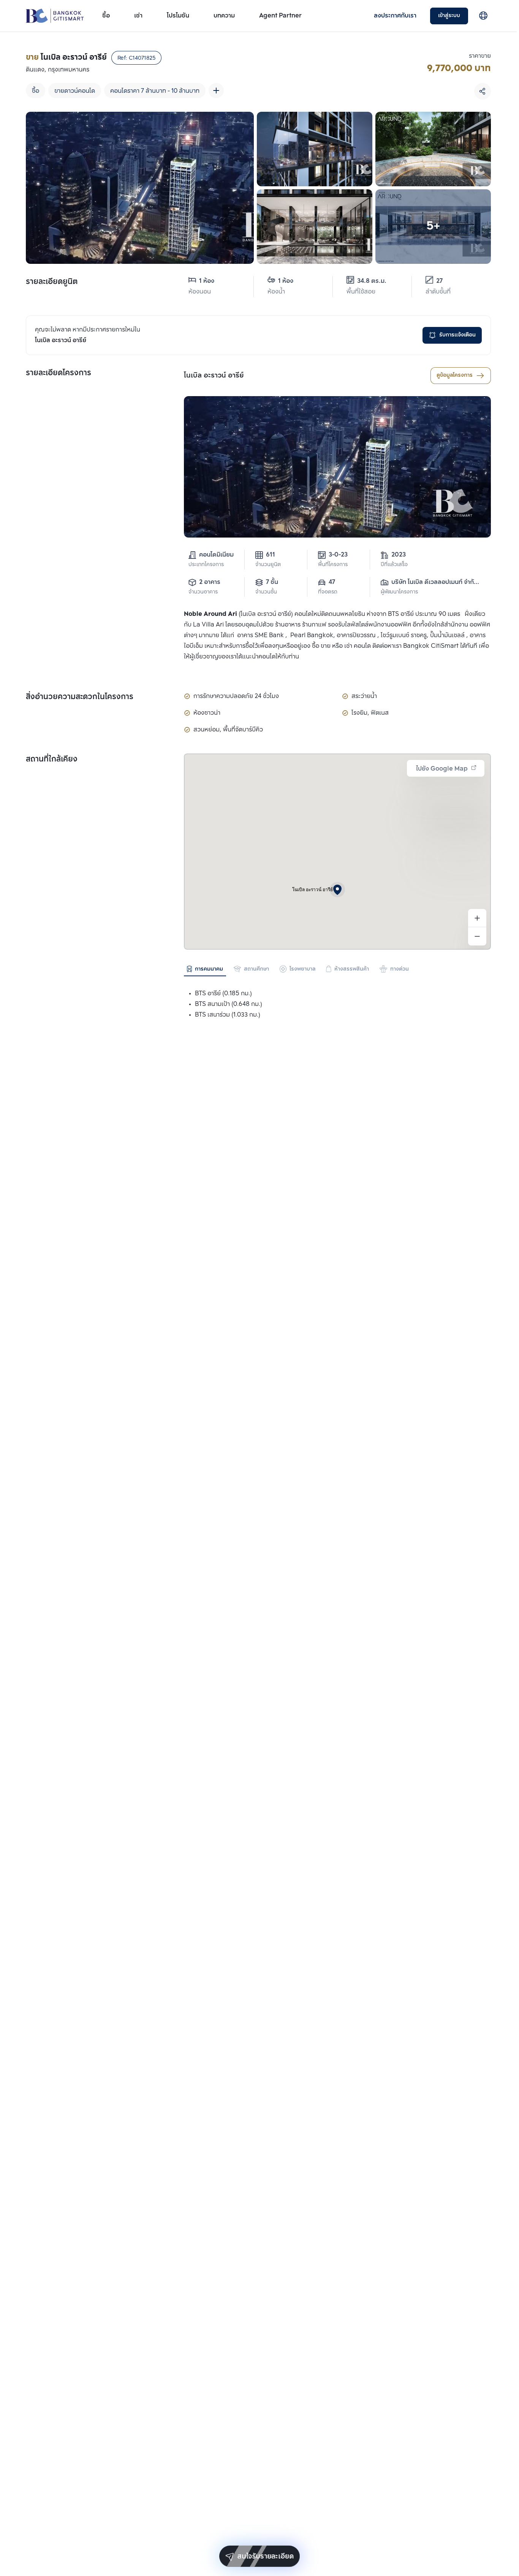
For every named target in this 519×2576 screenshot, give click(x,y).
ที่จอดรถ (328, 592)
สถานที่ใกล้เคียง (52, 760)
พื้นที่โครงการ (333, 565)
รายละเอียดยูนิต (52, 282)
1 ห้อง (207, 281)
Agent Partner (280, 16)
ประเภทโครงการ (206, 565)
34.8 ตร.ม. (372, 281)
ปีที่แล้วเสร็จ (394, 565)
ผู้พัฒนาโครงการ (399, 592)
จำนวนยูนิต (268, 565)
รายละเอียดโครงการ (59, 373)
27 (439, 281)
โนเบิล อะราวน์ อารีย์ (214, 376)
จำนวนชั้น (266, 592)
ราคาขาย (480, 56)
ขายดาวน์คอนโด (75, 91)
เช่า (138, 16)
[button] (337, 890)
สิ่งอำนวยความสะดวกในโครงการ (80, 697)
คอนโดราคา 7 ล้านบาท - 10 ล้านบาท (155, 91)
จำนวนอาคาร (203, 592)
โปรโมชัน (178, 16)
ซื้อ (106, 16)
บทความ (224, 16)
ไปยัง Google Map (442, 769)
